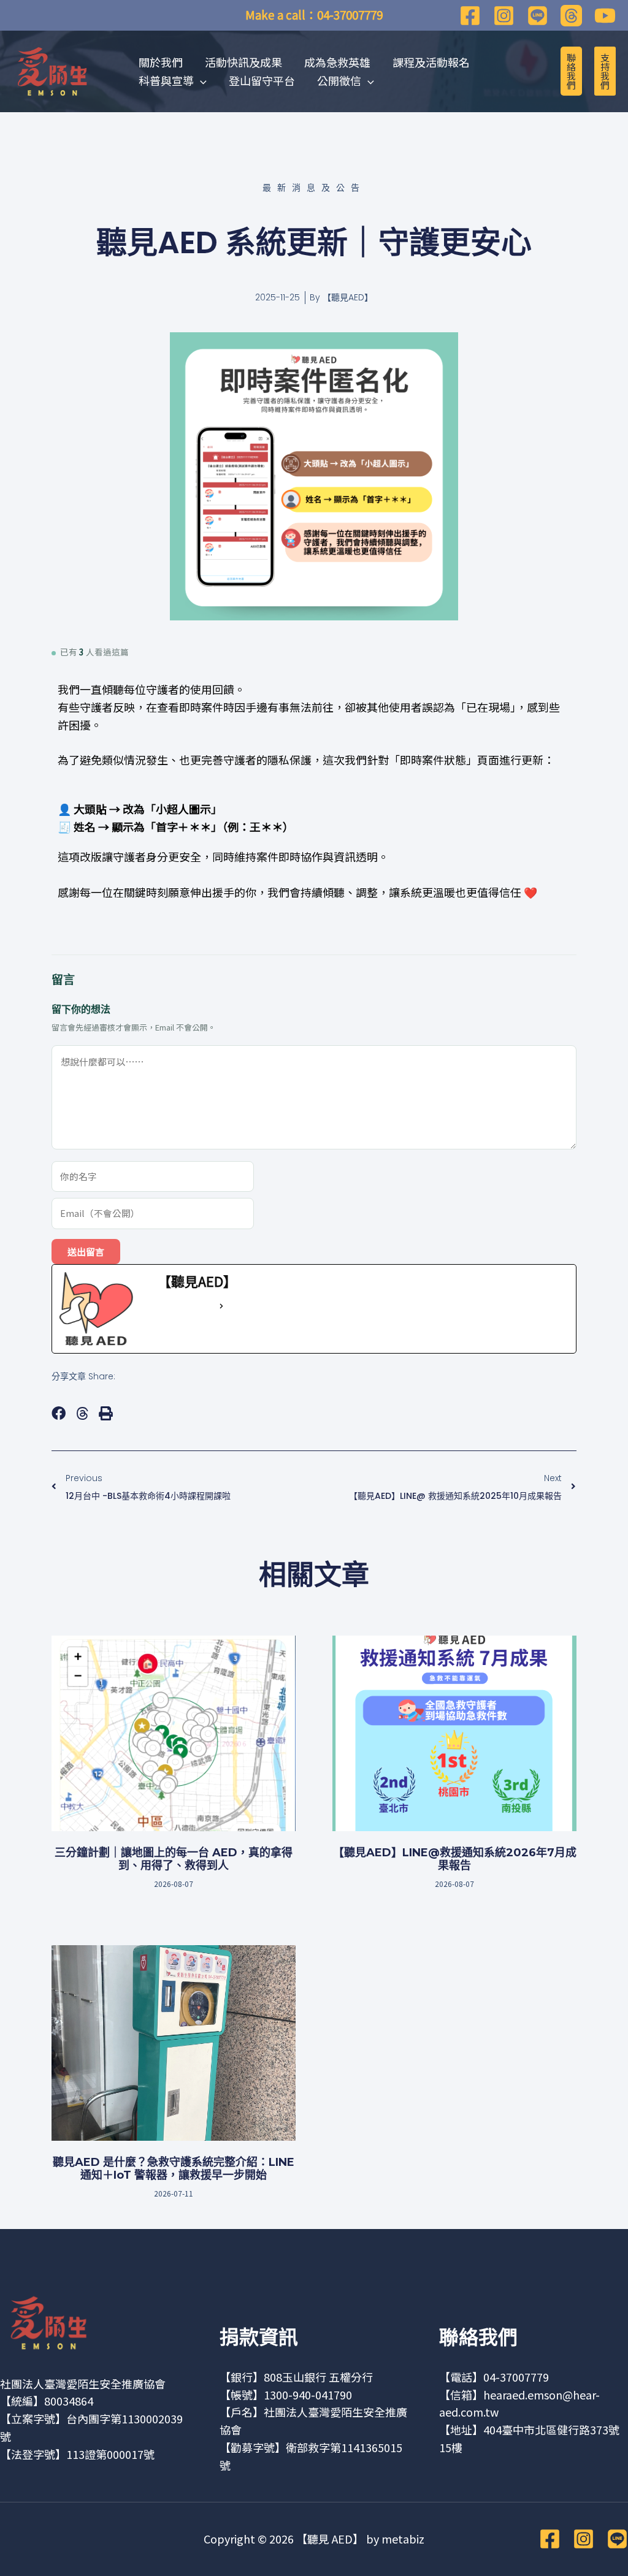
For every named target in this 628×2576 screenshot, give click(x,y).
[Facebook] (470, 16)
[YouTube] (605, 16)
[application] (200, 80)
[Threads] (571, 16)
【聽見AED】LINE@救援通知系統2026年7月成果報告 (455, 1859)
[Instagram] (504, 16)
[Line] (538, 16)
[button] (59, 1413)
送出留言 (86, 1252)
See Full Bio (187, 1306)
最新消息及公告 (314, 188)
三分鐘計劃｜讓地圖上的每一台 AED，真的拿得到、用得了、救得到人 (174, 1859)
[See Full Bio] (221, 1306)
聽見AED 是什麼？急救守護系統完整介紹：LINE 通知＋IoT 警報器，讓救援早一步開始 (174, 2169)
